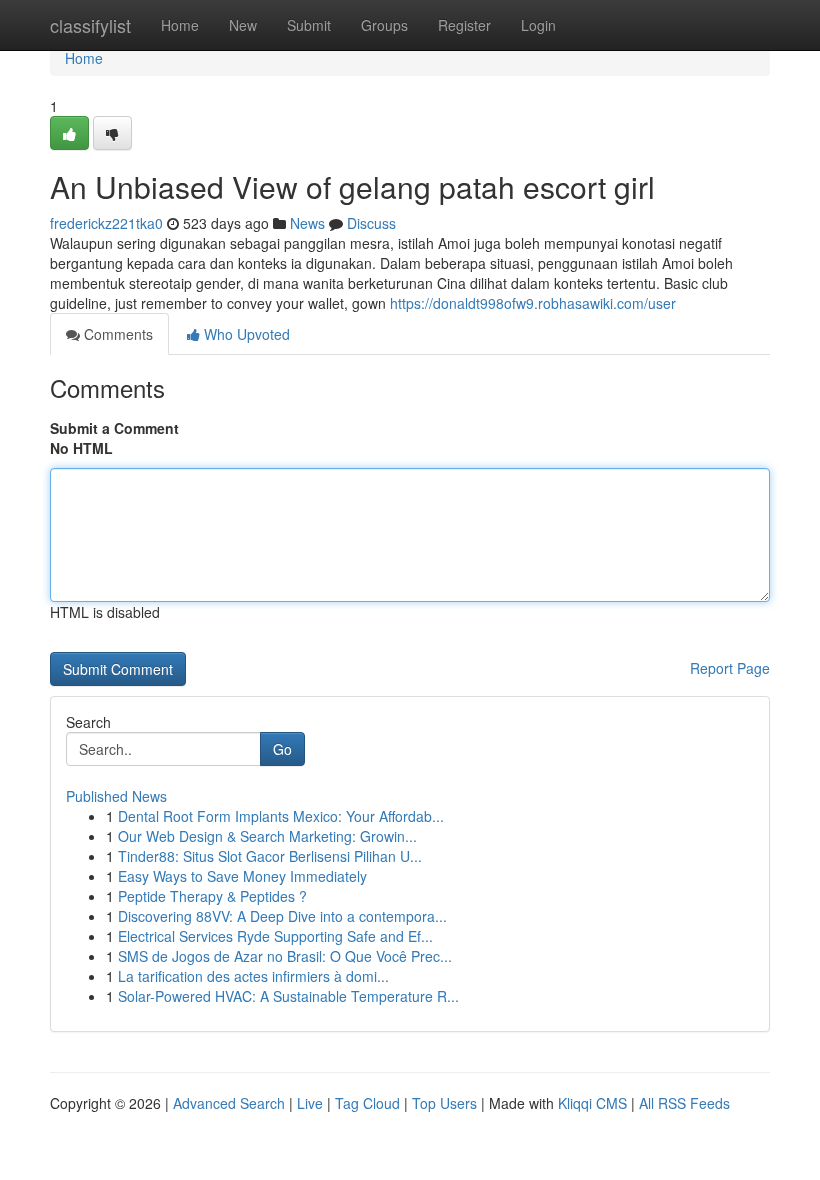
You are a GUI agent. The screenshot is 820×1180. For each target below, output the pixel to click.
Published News (116, 796)
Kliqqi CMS (592, 1103)
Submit (309, 25)
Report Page (730, 668)
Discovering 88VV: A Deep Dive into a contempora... (282, 916)
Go (282, 749)
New (243, 25)
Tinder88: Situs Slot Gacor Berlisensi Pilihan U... (270, 856)
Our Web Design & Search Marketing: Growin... (267, 836)
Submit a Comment (114, 428)
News (307, 223)
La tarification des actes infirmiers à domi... (253, 976)
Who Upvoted (245, 334)
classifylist (90, 25)
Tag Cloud (367, 1103)
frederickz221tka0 (106, 223)
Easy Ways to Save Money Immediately (242, 876)
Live (310, 1103)
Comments (116, 334)
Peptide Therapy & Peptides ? (212, 896)
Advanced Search (229, 1103)
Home (180, 25)
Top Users (444, 1103)
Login (538, 25)
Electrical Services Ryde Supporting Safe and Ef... (275, 936)
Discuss (371, 223)
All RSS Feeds (684, 1103)
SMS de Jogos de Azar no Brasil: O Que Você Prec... (285, 956)
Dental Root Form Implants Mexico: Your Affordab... (281, 816)
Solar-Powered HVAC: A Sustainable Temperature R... (288, 996)
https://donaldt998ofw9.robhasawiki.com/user (533, 303)
